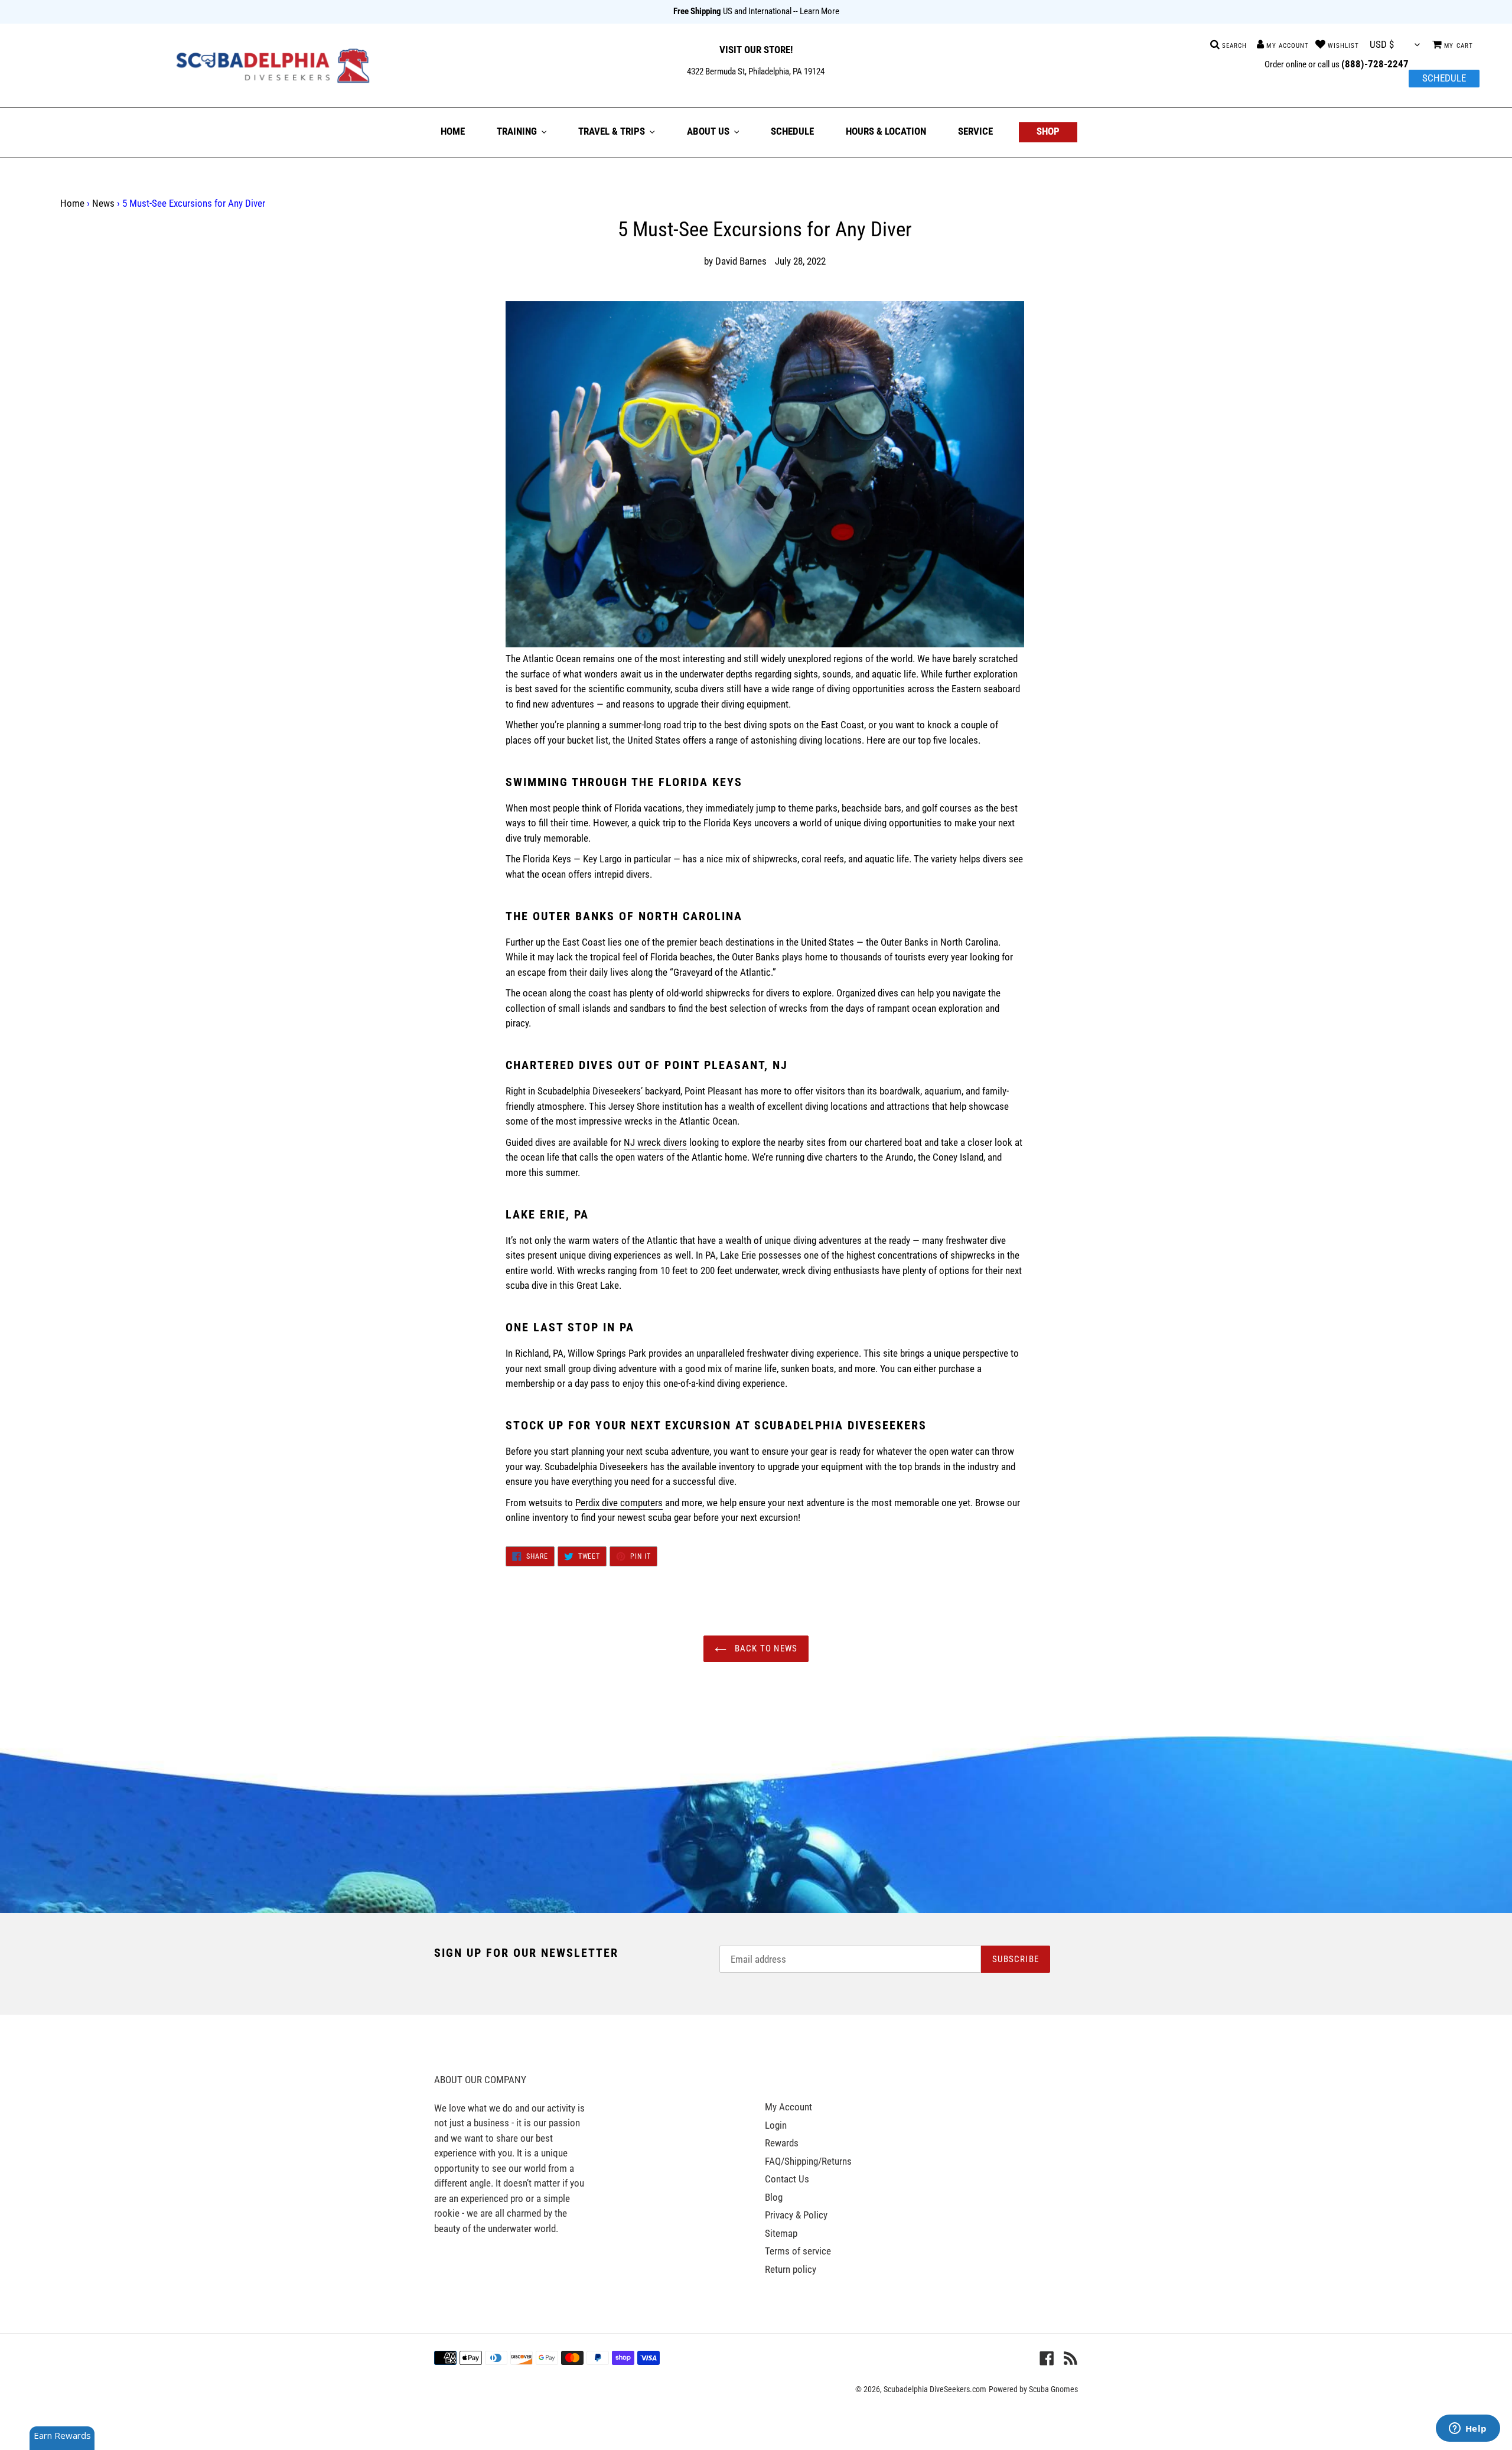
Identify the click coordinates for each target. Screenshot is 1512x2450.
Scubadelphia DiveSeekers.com (935, 2389)
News (103, 203)
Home (72, 203)
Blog (774, 2197)
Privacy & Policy (796, 2215)
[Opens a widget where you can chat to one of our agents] (1468, 2429)
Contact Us (787, 2179)
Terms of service (798, 2251)
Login (776, 2125)
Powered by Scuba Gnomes (1033, 2389)
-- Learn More (816, 11)
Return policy (791, 2269)
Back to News (765, 1648)
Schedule (1444, 78)
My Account (788, 2107)
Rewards (782, 2143)
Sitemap (781, 2233)
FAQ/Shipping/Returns (808, 2161)
